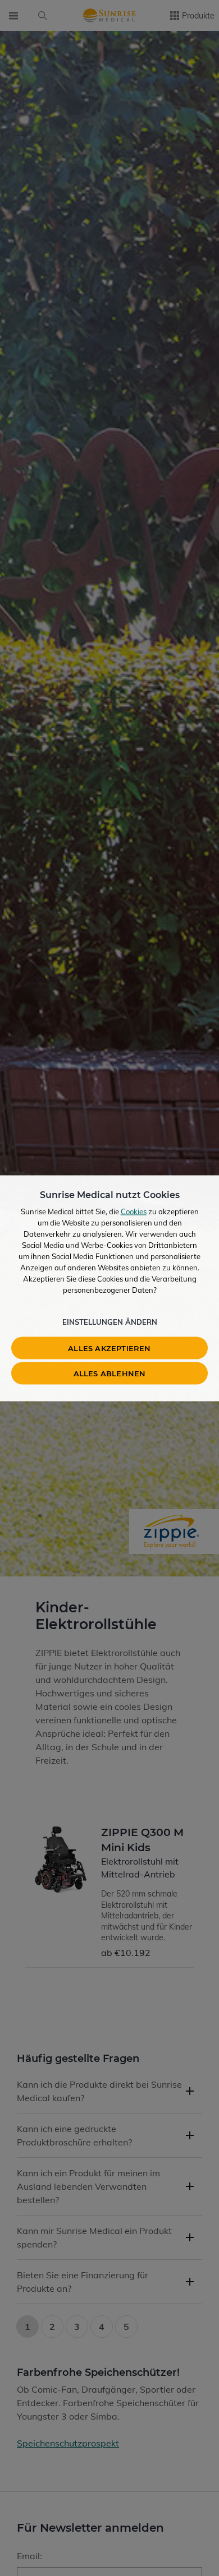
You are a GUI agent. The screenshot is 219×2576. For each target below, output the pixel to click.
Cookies (134, 1211)
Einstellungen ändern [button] (110, 1321)
